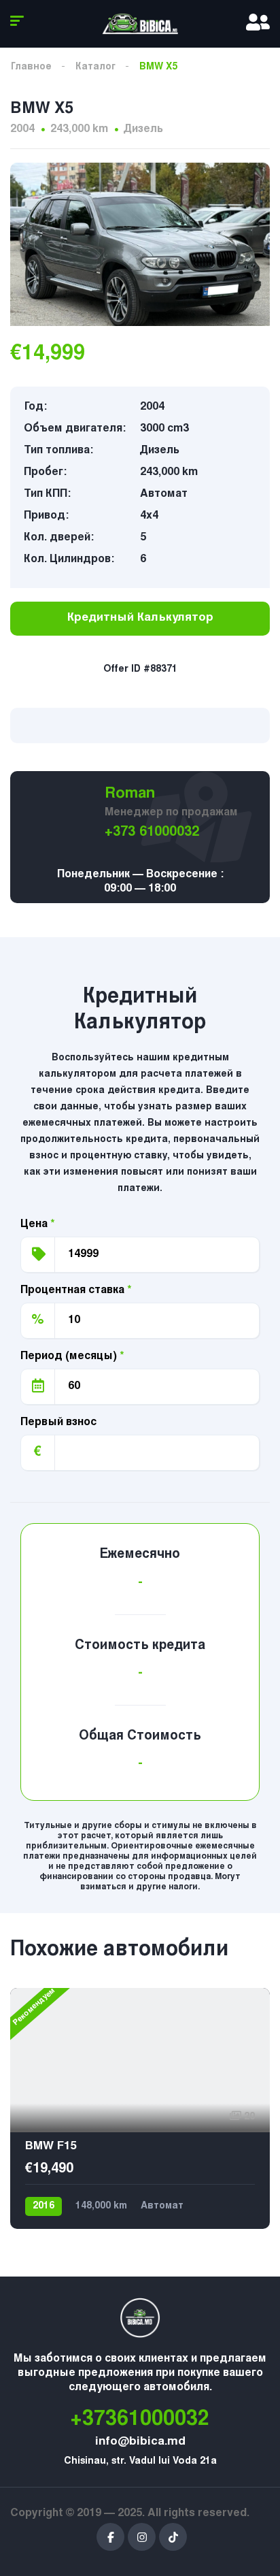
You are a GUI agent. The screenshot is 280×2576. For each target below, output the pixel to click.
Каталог (95, 67)
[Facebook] (110, 2537)
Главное (31, 67)
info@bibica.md (140, 2442)
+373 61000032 (152, 832)
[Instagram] (142, 2537)
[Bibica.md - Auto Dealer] (140, 24)
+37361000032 (140, 2420)
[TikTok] (173, 2537)
